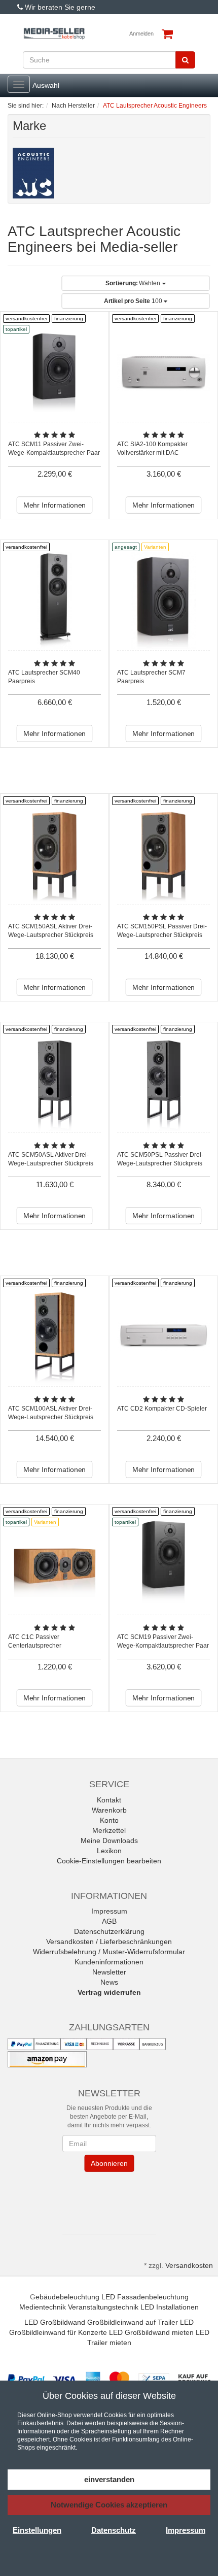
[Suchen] (185, 60)
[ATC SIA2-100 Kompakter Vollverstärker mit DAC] (163, 372)
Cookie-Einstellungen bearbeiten (109, 1861)
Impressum (109, 1911)
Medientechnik (43, 2307)
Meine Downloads (109, 1841)
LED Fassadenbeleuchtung (145, 2297)
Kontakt (109, 1800)
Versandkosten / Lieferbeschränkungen (109, 1942)
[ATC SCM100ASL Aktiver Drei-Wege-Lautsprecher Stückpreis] (55, 1337)
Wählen (134, 283)
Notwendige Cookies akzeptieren (109, 2505)
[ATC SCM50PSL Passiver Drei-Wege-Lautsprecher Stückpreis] (163, 1083)
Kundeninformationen (109, 1962)
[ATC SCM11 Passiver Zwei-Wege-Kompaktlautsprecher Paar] (55, 372)
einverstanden (109, 2479)
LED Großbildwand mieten (151, 2332)
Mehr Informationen (55, 505)
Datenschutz (114, 2530)
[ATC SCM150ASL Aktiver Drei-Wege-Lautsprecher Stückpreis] (55, 855)
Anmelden (141, 34)
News (109, 1982)
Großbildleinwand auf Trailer (133, 2322)
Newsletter (109, 1972)
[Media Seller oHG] (54, 34)
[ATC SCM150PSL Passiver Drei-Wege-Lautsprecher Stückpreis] (163, 855)
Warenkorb (109, 1810)
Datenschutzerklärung (109, 1931)
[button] (109, 2201)
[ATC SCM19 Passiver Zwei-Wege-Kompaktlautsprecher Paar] (163, 1565)
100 (134, 301)
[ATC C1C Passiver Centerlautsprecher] (55, 1565)
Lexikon (109, 1851)
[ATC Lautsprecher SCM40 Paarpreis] (55, 601)
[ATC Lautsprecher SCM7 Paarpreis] (163, 601)
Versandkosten (189, 2265)
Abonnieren (109, 2163)
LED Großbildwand (55, 2322)
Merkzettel (109, 1830)
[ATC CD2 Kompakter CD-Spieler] (163, 1337)
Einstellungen (37, 2530)
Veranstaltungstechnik (103, 2307)
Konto (109, 1820)
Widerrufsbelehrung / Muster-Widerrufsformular (109, 1952)
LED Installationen (170, 2307)
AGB (109, 1921)
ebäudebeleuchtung (67, 2297)
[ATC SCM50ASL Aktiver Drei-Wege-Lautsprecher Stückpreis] (55, 1083)
